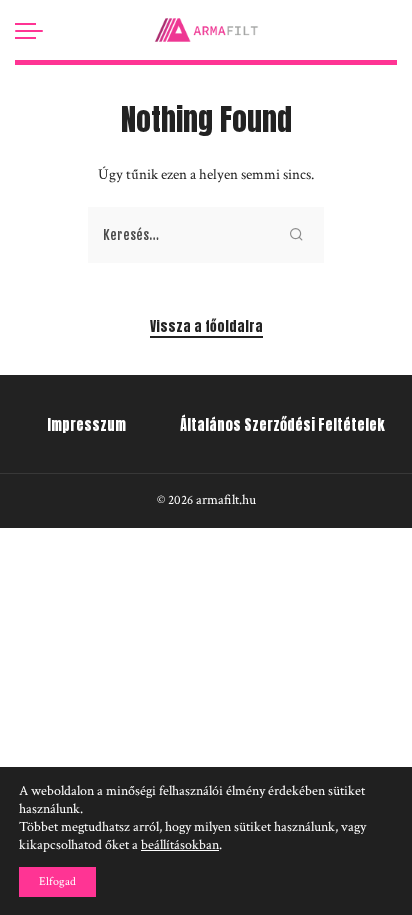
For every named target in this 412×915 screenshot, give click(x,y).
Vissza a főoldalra (206, 326)
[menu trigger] (34, 30)
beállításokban (180, 845)
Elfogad (57, 881)
